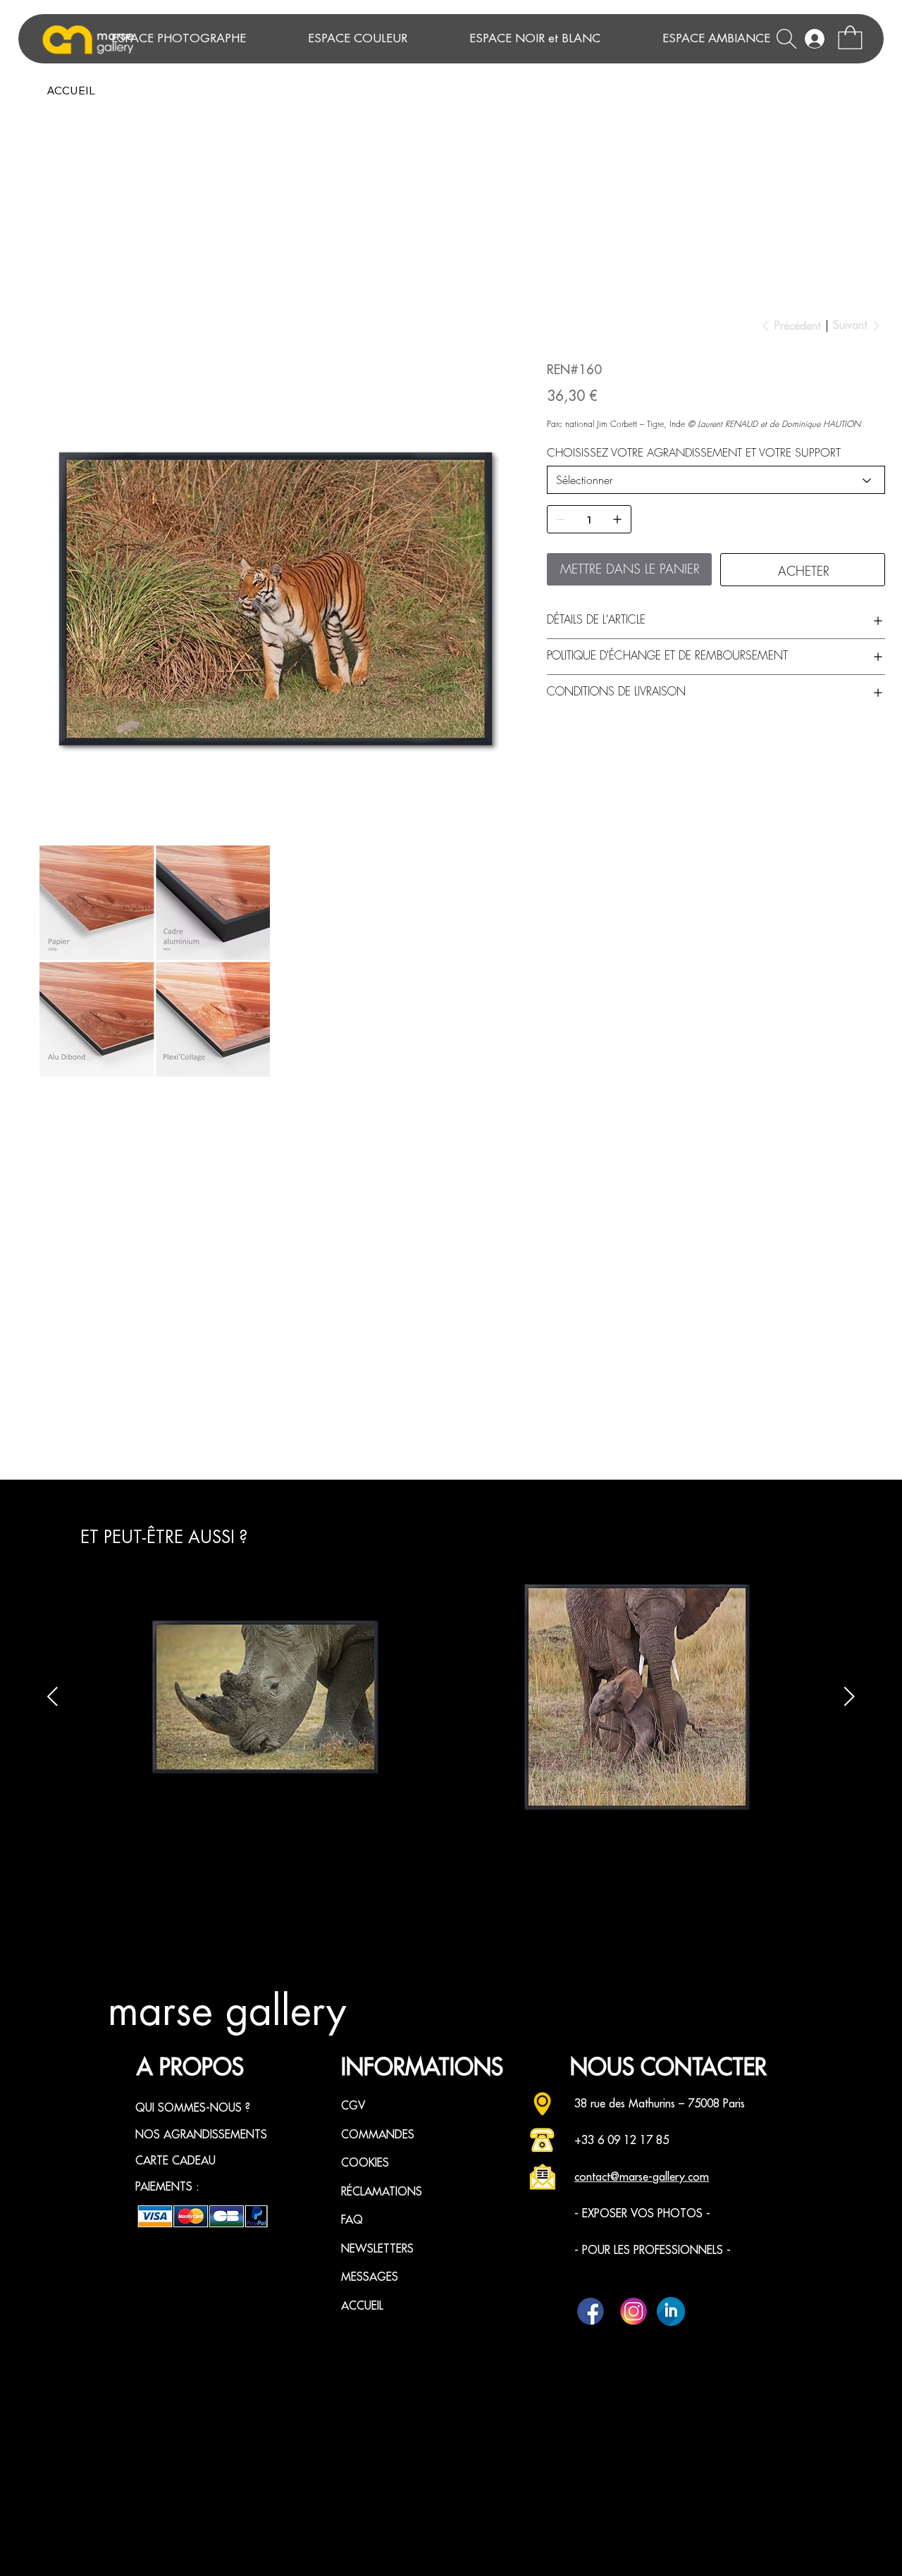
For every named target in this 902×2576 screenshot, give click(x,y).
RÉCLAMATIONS (382, 2192)
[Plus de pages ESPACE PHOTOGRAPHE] (280, 39)
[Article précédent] (52, 1696)
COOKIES (365, 2163)
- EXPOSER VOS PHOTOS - (642, 2214)
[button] (850, 37)
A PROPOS (190, 2068)
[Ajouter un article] (617, 519)
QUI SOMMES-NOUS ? (193, 2108)
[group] (451, 1697)
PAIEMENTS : (167, 2187)
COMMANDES (378, 2135)
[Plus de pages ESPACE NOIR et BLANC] (635, 39)
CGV (353, 2106)
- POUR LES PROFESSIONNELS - (653, 2250)
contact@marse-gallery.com (642, 2177)
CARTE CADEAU (175, 2161)
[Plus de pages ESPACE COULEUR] (442, 39)
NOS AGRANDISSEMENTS (201, 2135)
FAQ (352, 2220)
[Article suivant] (850, 1696)
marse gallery (227, 2012)
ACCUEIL (362, 2306)
